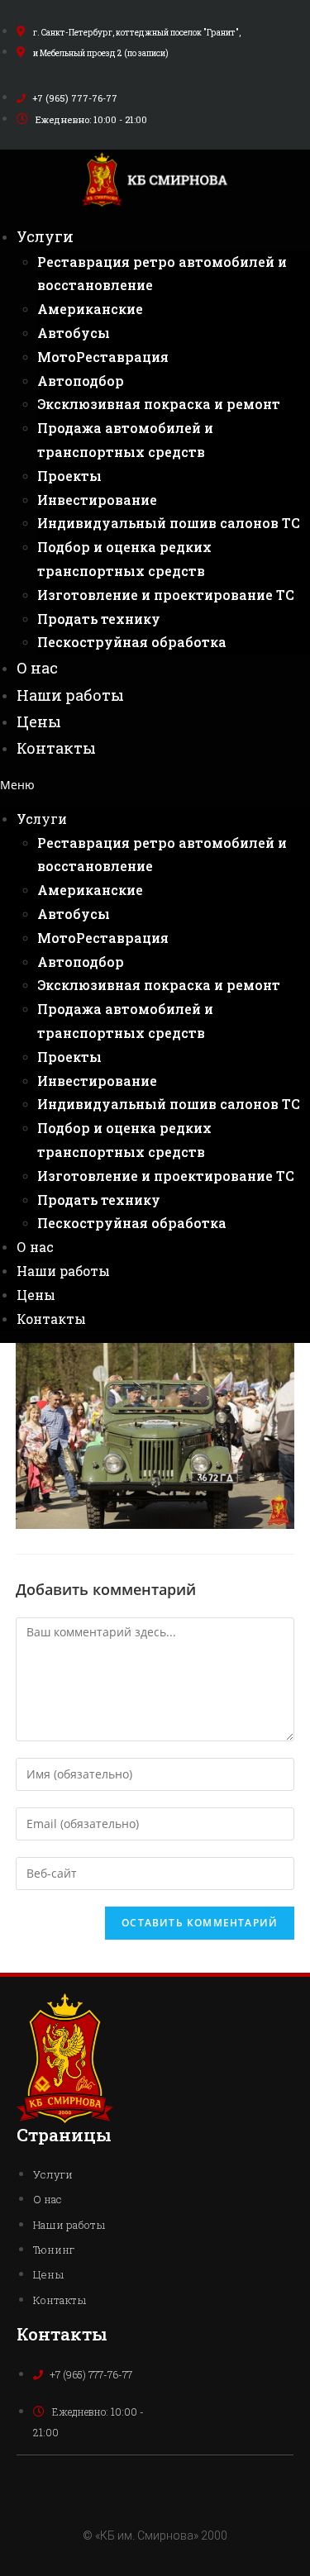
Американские (90, 309)
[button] (155, 785)
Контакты (56, 748)
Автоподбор (81, 381)
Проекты (69, 476)
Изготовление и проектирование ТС (166, 595)
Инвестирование (97, 500)
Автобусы (74, 333)
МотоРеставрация (103, 357)
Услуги (45, 236)
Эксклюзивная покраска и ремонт (159, 404)
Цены (39, 721)
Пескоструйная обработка (132, 642)
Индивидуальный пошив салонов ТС (169, 523)
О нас (37, 668)
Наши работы (70, 695)
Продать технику (99, 619)
